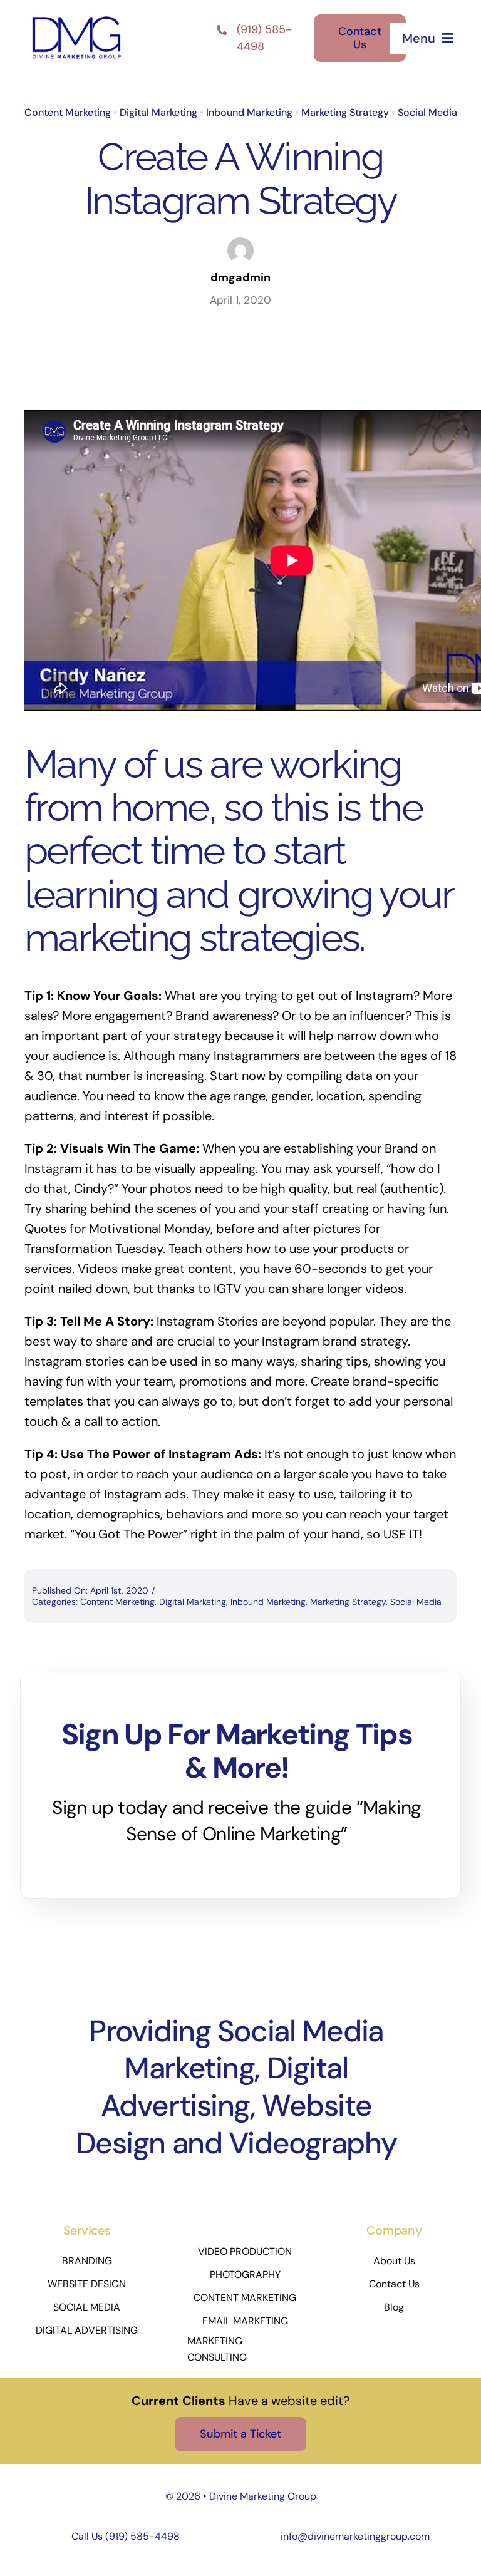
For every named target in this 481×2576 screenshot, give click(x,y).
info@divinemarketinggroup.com (355, 2536)
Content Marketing (68, 112)
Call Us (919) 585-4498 (126, 2536)
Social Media (427, 112)
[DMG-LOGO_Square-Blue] (76, 18)
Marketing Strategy (345, 112)
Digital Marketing (158, 112)
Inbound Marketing (249, 112)
